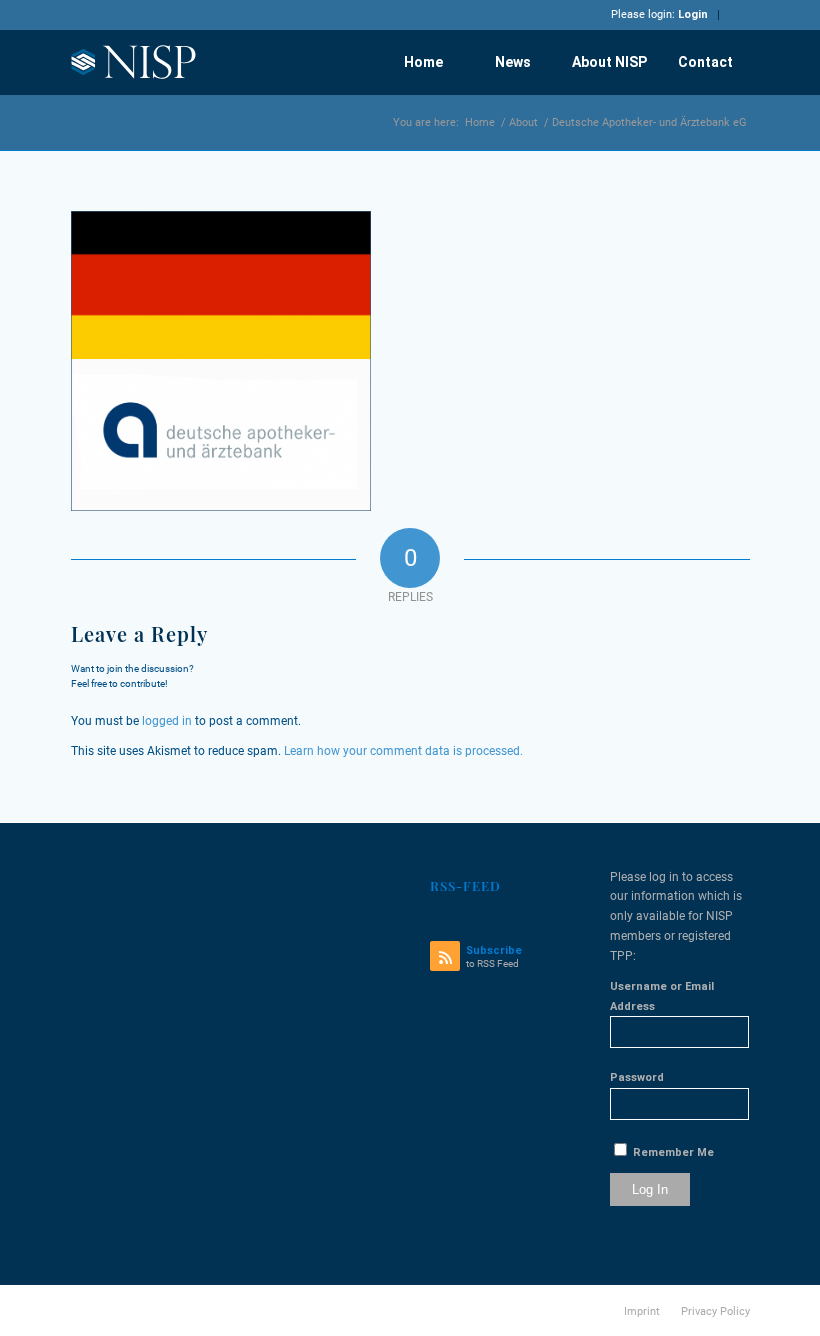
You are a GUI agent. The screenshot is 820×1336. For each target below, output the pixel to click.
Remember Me (672, 1152)
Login (693, 14)
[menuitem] (423, 62)
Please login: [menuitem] (659, 15)
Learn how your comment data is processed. (403, 751)
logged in (167, 721)
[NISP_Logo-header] (134, 62)
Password (637, 1077)
